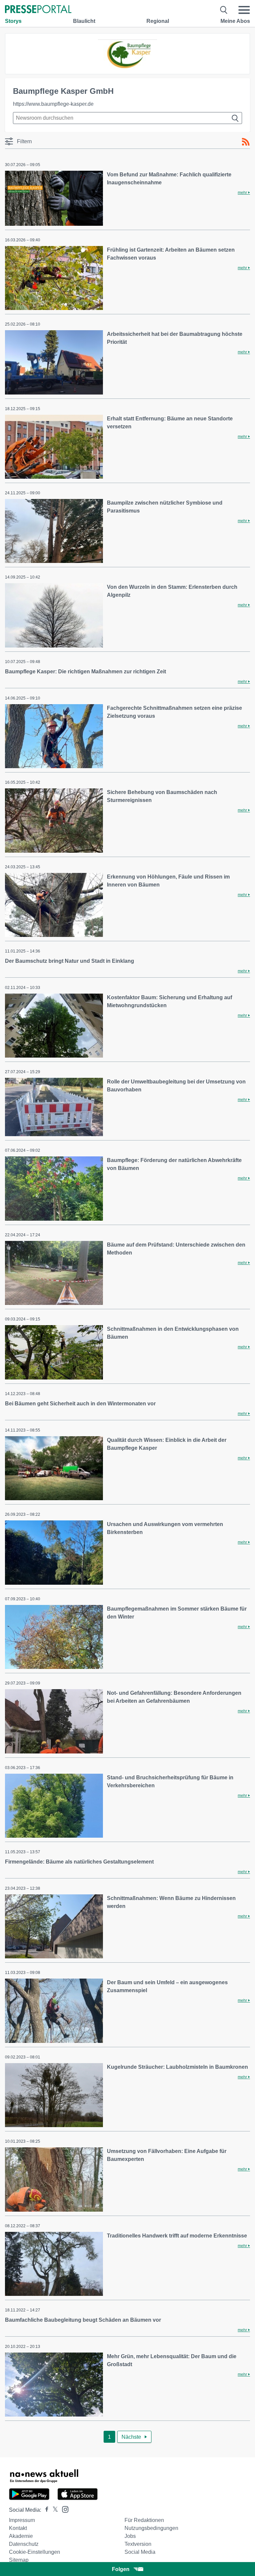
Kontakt (18, 2528)
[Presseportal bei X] (53, 2510)
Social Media (140, 2552)
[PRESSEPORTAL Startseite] (38, 10)
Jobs (130, 2536)
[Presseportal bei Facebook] (45, 2510)
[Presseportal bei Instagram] (63, 2509)
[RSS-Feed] (246, 142)
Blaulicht (84, 21)
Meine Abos (235, 21)
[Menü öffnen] (244, 10)
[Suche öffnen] (224, 10)
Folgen (121, 2569)
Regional (158, 21)
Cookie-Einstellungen (35, 2552)
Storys (13, 21)
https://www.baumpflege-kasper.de (53, 104)
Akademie (21, 2536)
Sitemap (19, 2560)
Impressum (22, 2520)
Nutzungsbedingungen (151, 2528)
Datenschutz (24, 2544)
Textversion (138, 2544)
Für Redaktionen (144, 2520)
